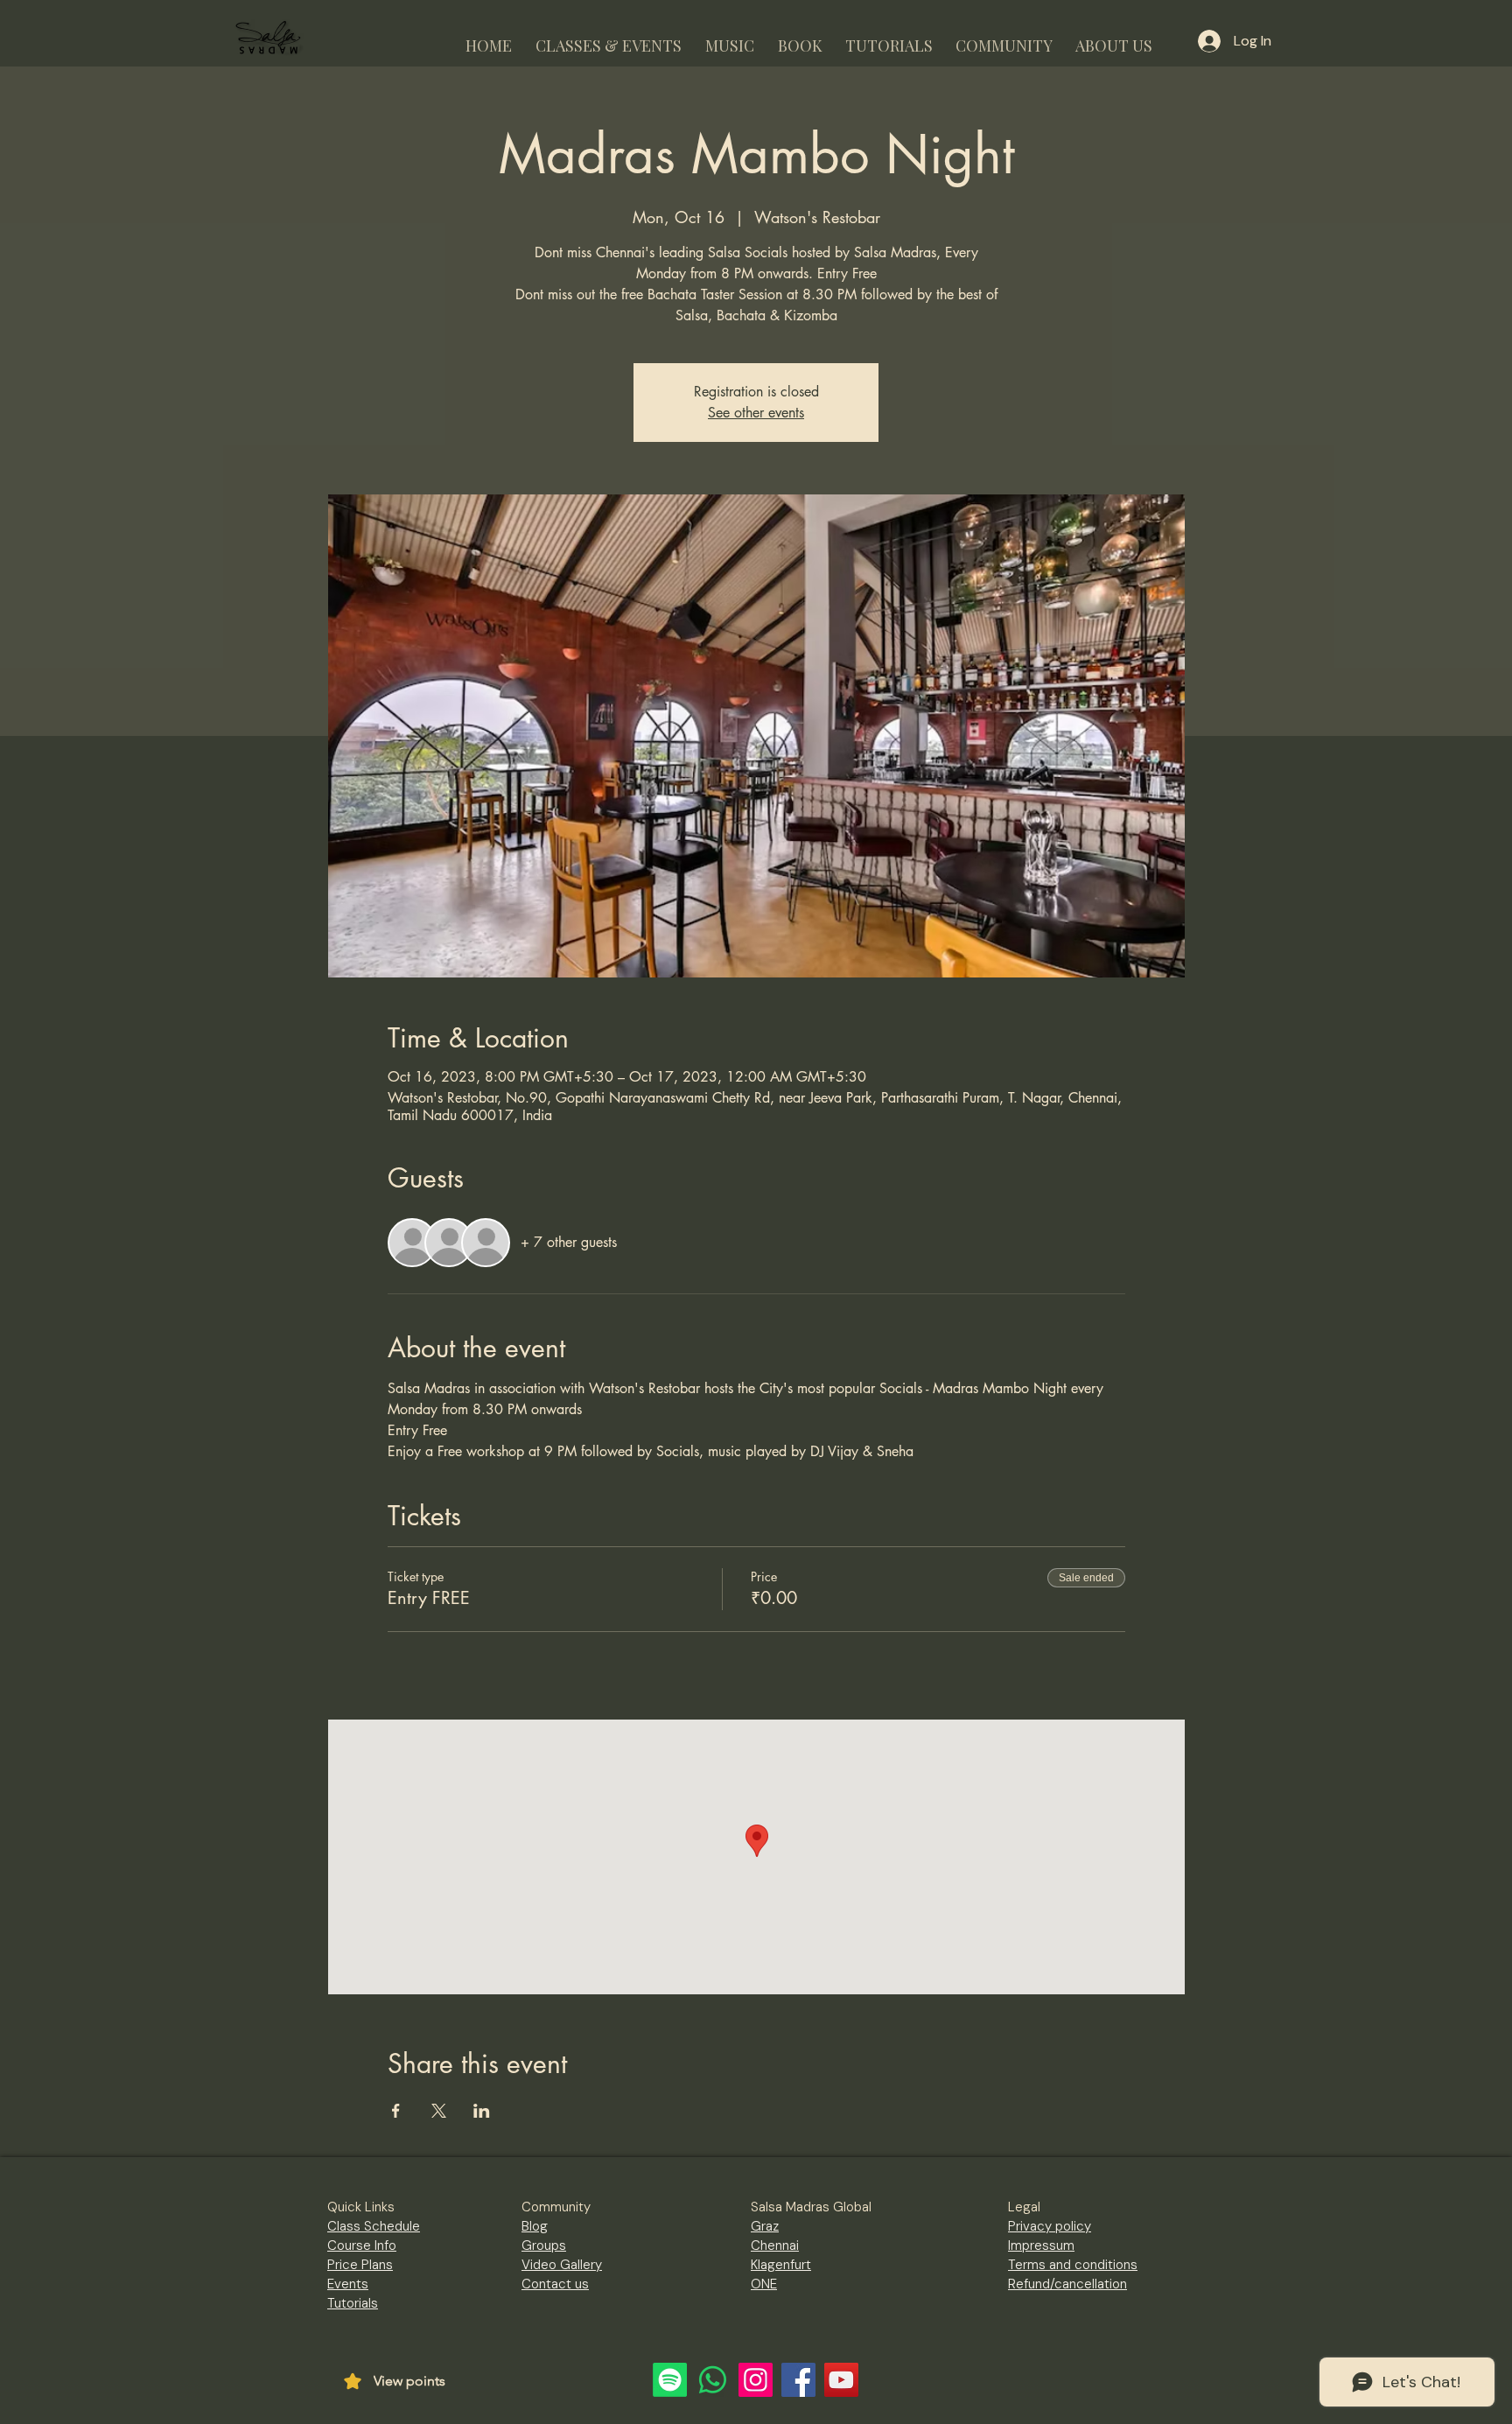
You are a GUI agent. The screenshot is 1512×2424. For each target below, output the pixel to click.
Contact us (555, 2284)
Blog (535, 2226)
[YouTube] (841, 2380)
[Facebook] (798, 2380)
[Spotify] (670, 2380)
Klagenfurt (781, 2265)
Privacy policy (1050, 2226)
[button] (608, 38)
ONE (764, 2284)
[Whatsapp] (713, 2380)
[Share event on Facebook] (396, 2111)
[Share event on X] (439, 2111)
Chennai (775, 2245)
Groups (544, 2245)
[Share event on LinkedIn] (482, 2111)
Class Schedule (374, 2226)
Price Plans (360, 2265)
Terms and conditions (1073, 2265)
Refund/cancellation (1067, 2284)
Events (348, 2284)
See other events (756, 413)
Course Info (362, 2245)
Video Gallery (562, 2265)
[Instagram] (756, 2380)
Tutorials (353, 2303)
